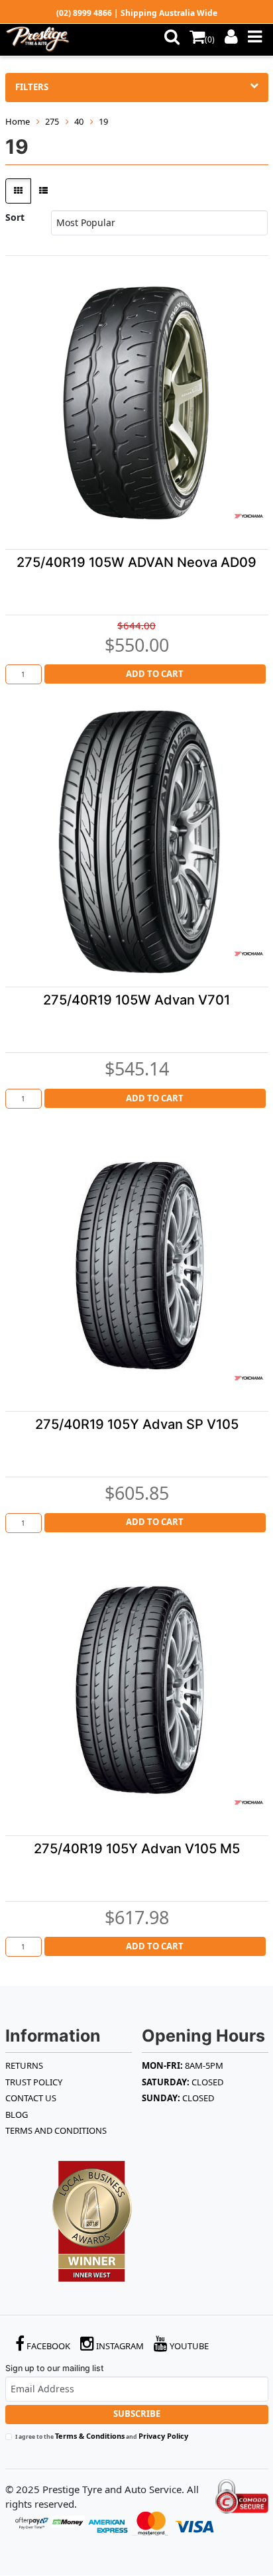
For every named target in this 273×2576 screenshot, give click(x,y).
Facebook (47, 2346)
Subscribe (137, 2414)
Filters (32, 87)
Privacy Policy (163, 2436)
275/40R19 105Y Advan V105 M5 (137, 1849)
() (210, 39)
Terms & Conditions (90, 2436)
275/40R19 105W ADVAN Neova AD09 (136, 562)
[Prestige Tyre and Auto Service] (47, 40)
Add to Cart (155, 674)
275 (52, 121)
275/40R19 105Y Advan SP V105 (137, 1424)
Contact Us (31, 2098)
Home (18, 121)
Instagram (119, 2346)
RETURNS (24, 2065)
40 (79, 121)
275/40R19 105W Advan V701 (136, 1000)
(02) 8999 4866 (84, 13)
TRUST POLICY (34, 2082)
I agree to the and (102, 2436)
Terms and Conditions (56, 2130)
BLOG (17, 2115)
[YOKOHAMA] (248, 516)
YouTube (188, 2346)
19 (103, 121)
